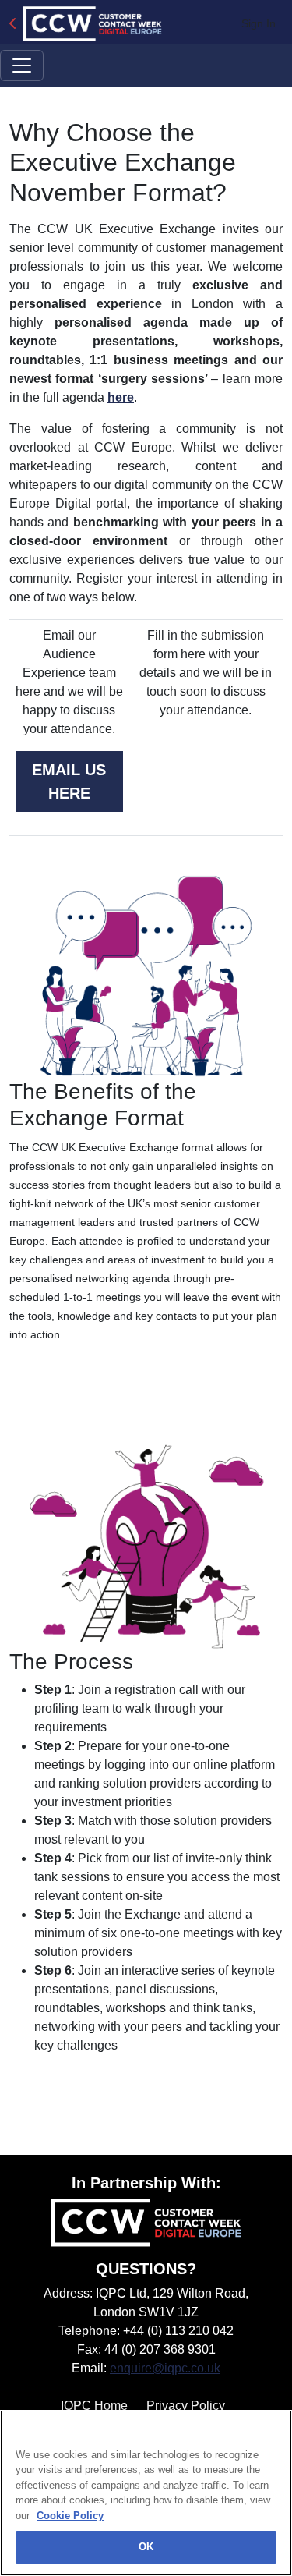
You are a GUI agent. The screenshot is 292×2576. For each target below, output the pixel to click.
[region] (146, 2493)
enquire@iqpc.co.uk (165, 2368)
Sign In (259, 23)
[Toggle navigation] (22, 66)
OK (146, 2547)
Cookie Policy (70, 2516)
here (121, 397)
